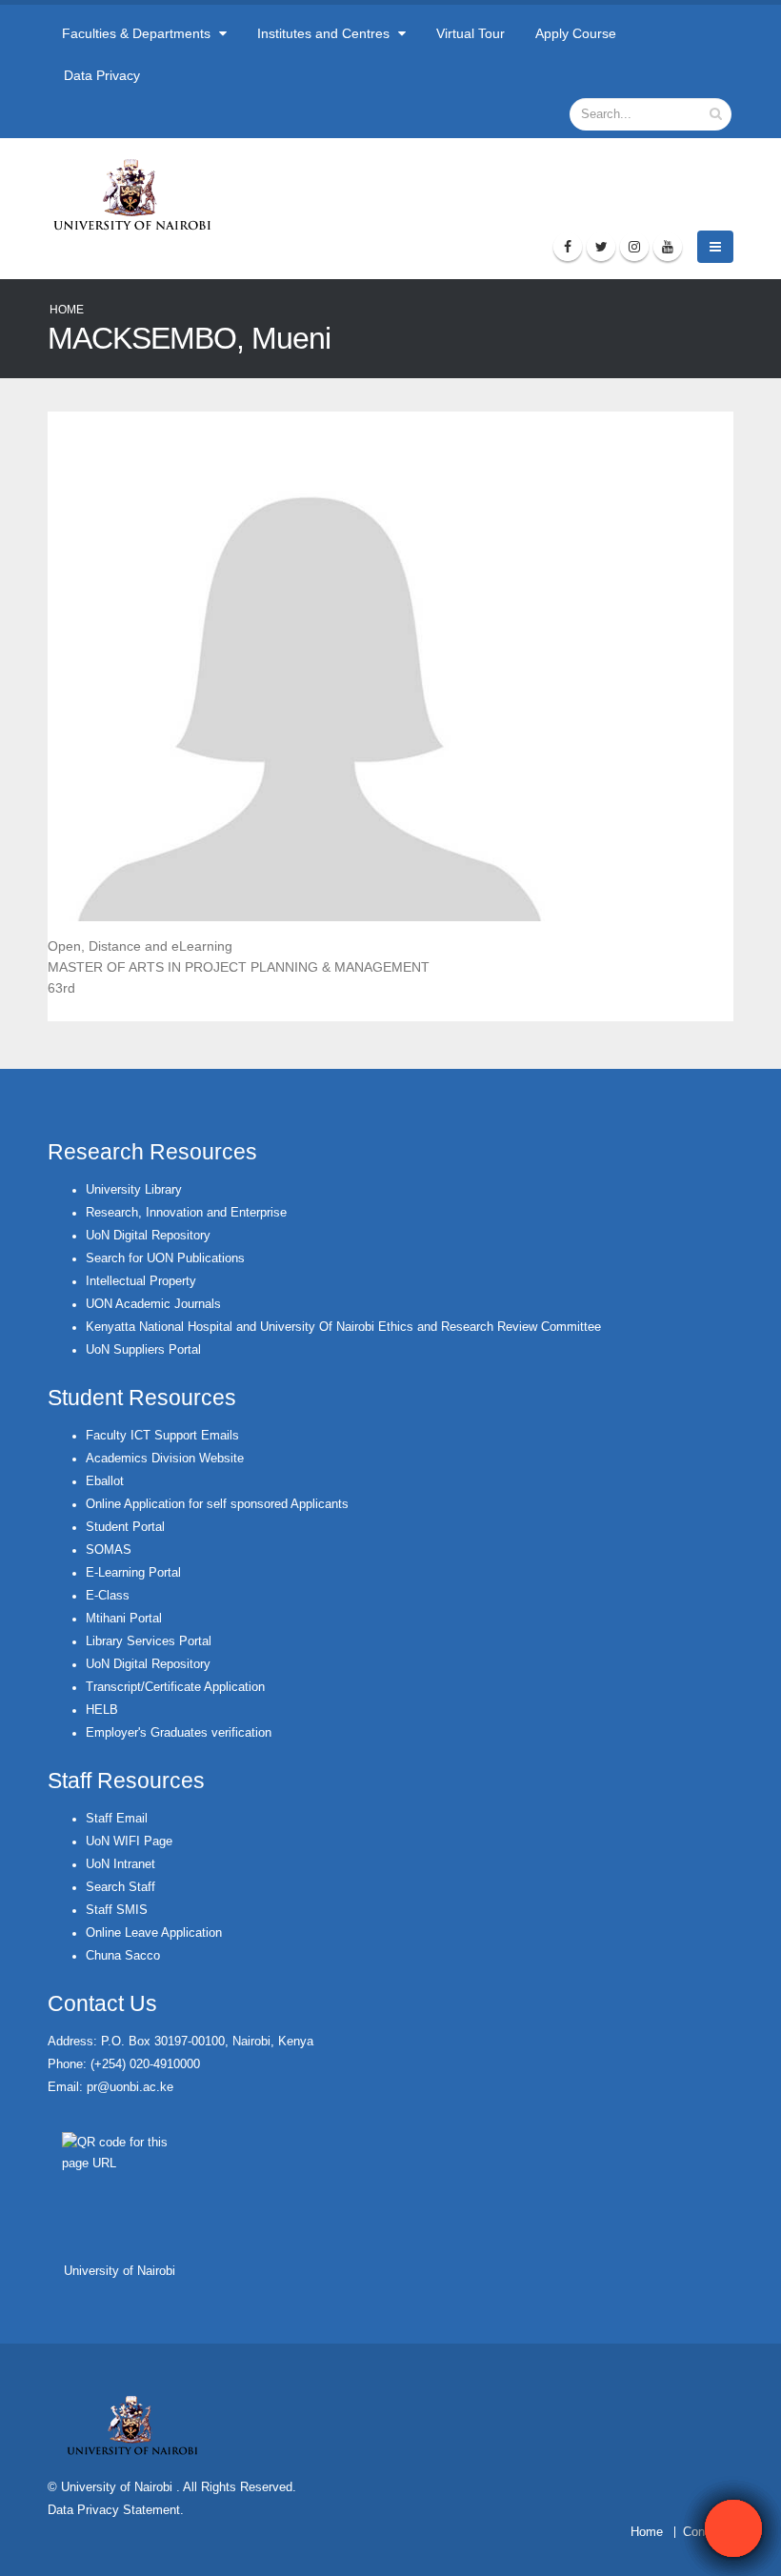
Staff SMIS (117, 1910)
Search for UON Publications (165, 1258)
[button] (733, 2528)
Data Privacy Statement (114, 2510)
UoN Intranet (120, 1864)
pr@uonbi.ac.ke (130, 2087)
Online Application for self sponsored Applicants (217, 1504)
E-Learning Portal (133, 1573)
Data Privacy (102, 75)
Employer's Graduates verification (179, 1733)
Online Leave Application (154, 1933)
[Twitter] (601, 247)
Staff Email (117, 1819)
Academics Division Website (165, 1459)
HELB (102, 1710)
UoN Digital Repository (148, 1236)
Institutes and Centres (325, 33)
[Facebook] (568, 247)
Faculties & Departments (138, 33)
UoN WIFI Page (129, 1841)
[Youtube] (668, 247)
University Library (134, 1190)
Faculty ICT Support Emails (162, 1436)
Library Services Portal (149, 1641)
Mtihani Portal (124, 1619)
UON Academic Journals (153, 1304)
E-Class (108, 1596)
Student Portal (125, 1527)
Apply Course (576, 33)
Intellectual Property (141, 1281)
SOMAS (109, 1550)
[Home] (140, 194)
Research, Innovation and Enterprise (186, 1213)
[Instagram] (634, 247)
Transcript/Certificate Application (175, 1687)
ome (651, 2532)
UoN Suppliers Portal (143, 1350)
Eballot (105, 1481)
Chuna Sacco (123, 1956)
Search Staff (120, 1887)
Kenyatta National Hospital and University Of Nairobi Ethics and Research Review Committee (343, 1327)
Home (67, 310)
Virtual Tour (471, 33)
